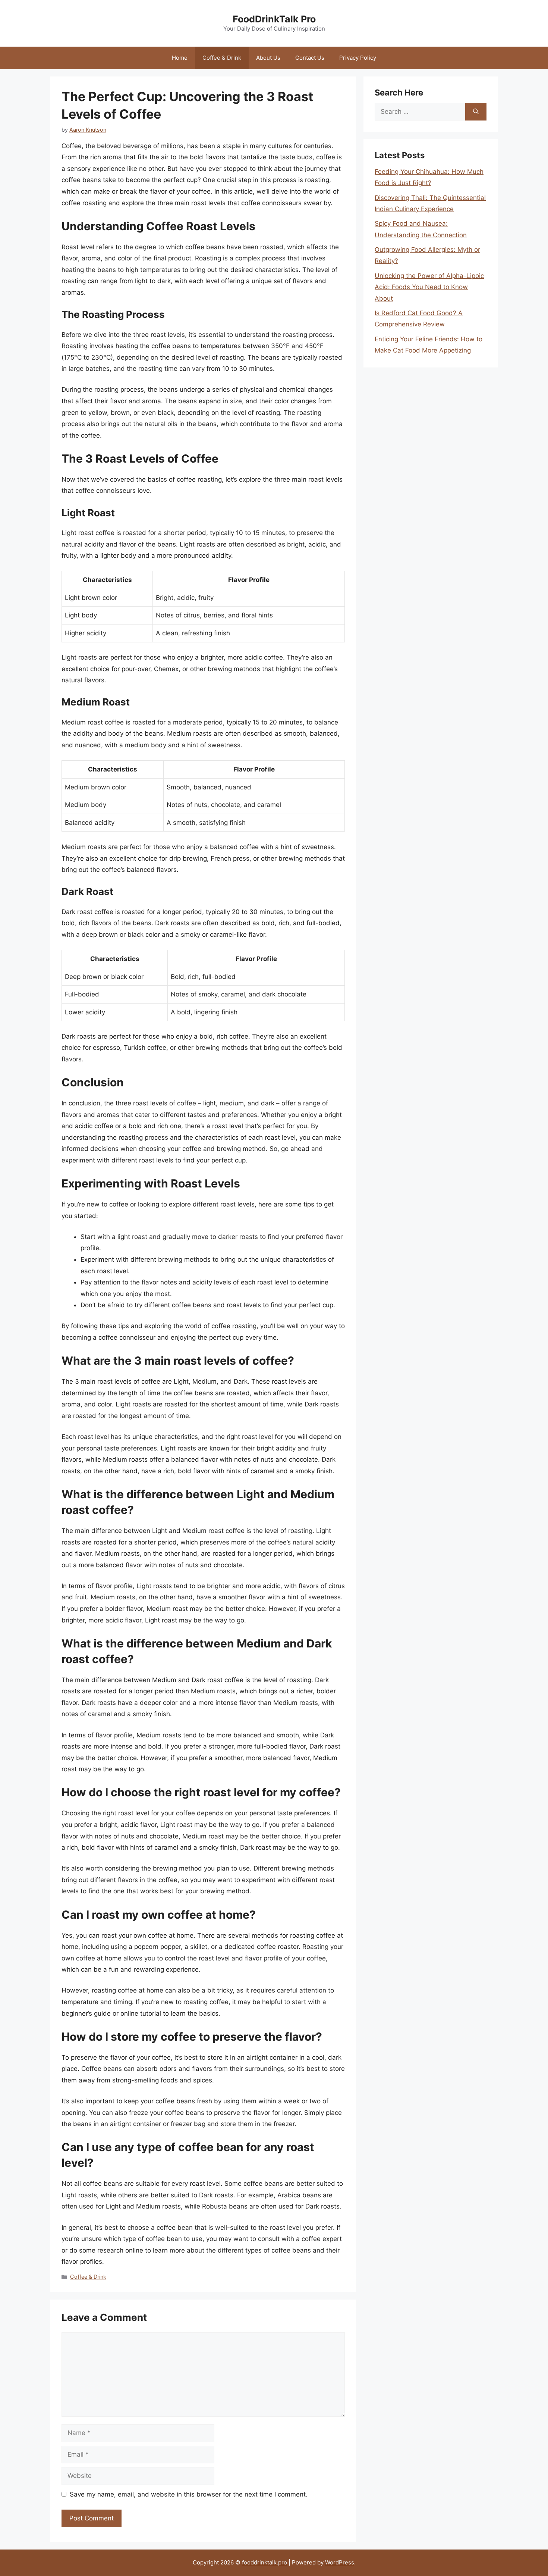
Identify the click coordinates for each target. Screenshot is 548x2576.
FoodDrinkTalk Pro (274, 19)
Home (180, 58)
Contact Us (310, 58)
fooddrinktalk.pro (264, 2562)
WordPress (340, 2562)
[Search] (476, 112)
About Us (268, 58)
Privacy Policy (358, 58)
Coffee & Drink (222, 58)
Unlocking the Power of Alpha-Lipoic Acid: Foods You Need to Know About (429, 287)
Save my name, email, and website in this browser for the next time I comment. (189, 2494)
